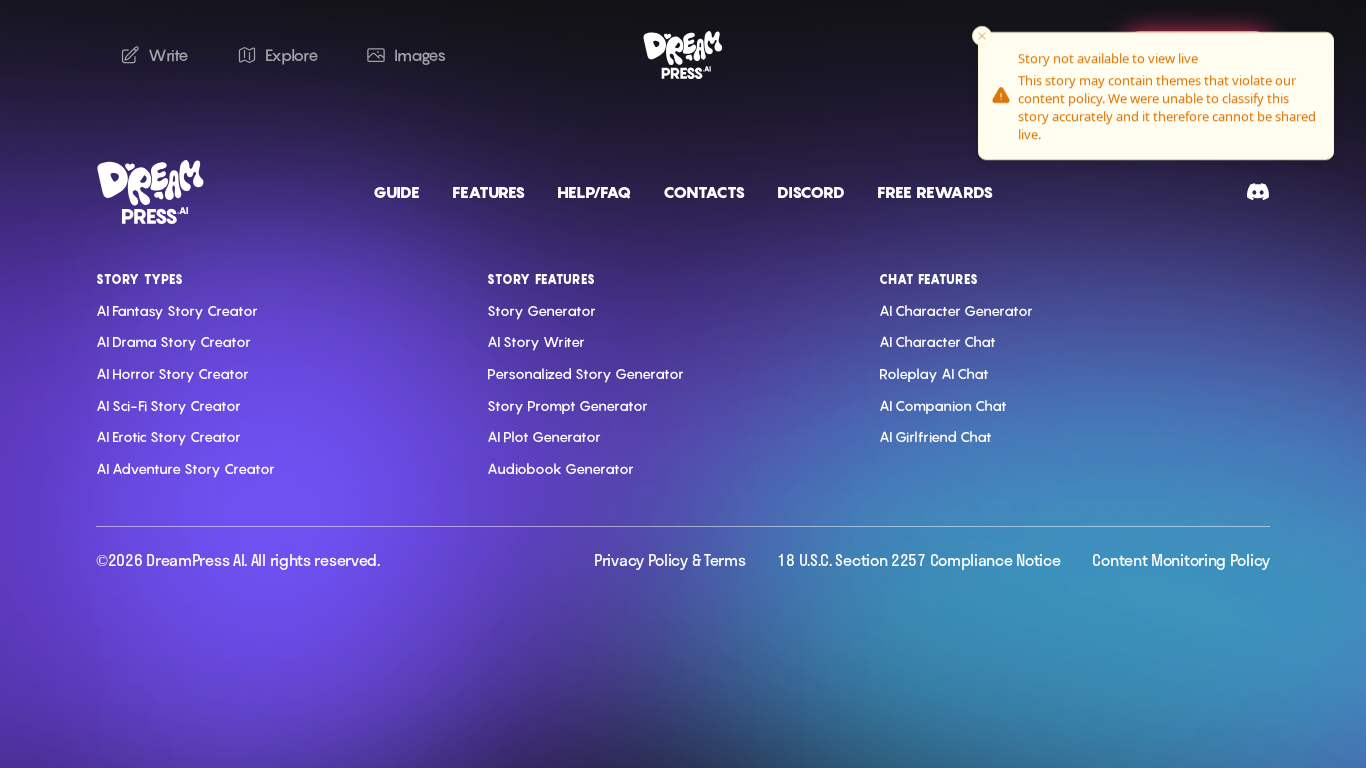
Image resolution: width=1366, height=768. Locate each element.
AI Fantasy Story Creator (177, 310)
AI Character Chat (937, 341)
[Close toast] (982, 36)
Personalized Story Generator (585, 373)
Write (168, 55)
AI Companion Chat (943, 405)
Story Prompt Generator (567, 405)
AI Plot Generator (544, 436)
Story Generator (541, 310)
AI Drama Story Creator (173, 341)
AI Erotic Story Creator (168, 436)
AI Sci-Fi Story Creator (168, 405)
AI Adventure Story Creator (185, 468)
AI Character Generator (956, 310)
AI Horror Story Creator (172, 373)
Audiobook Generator (560, 468)
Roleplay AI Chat (934, 373)
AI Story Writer (536, 341)
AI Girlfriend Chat (935, 436)
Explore (292, 55)
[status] (1156, 96)
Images (419, 55)
